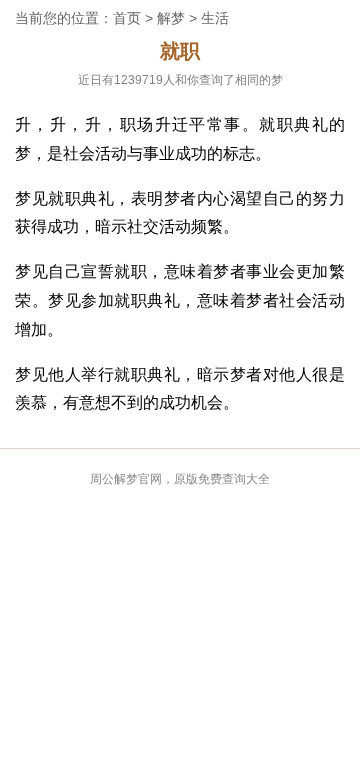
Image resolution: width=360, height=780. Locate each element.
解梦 (171, 18)
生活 (215, 18)
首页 (127, 18)
